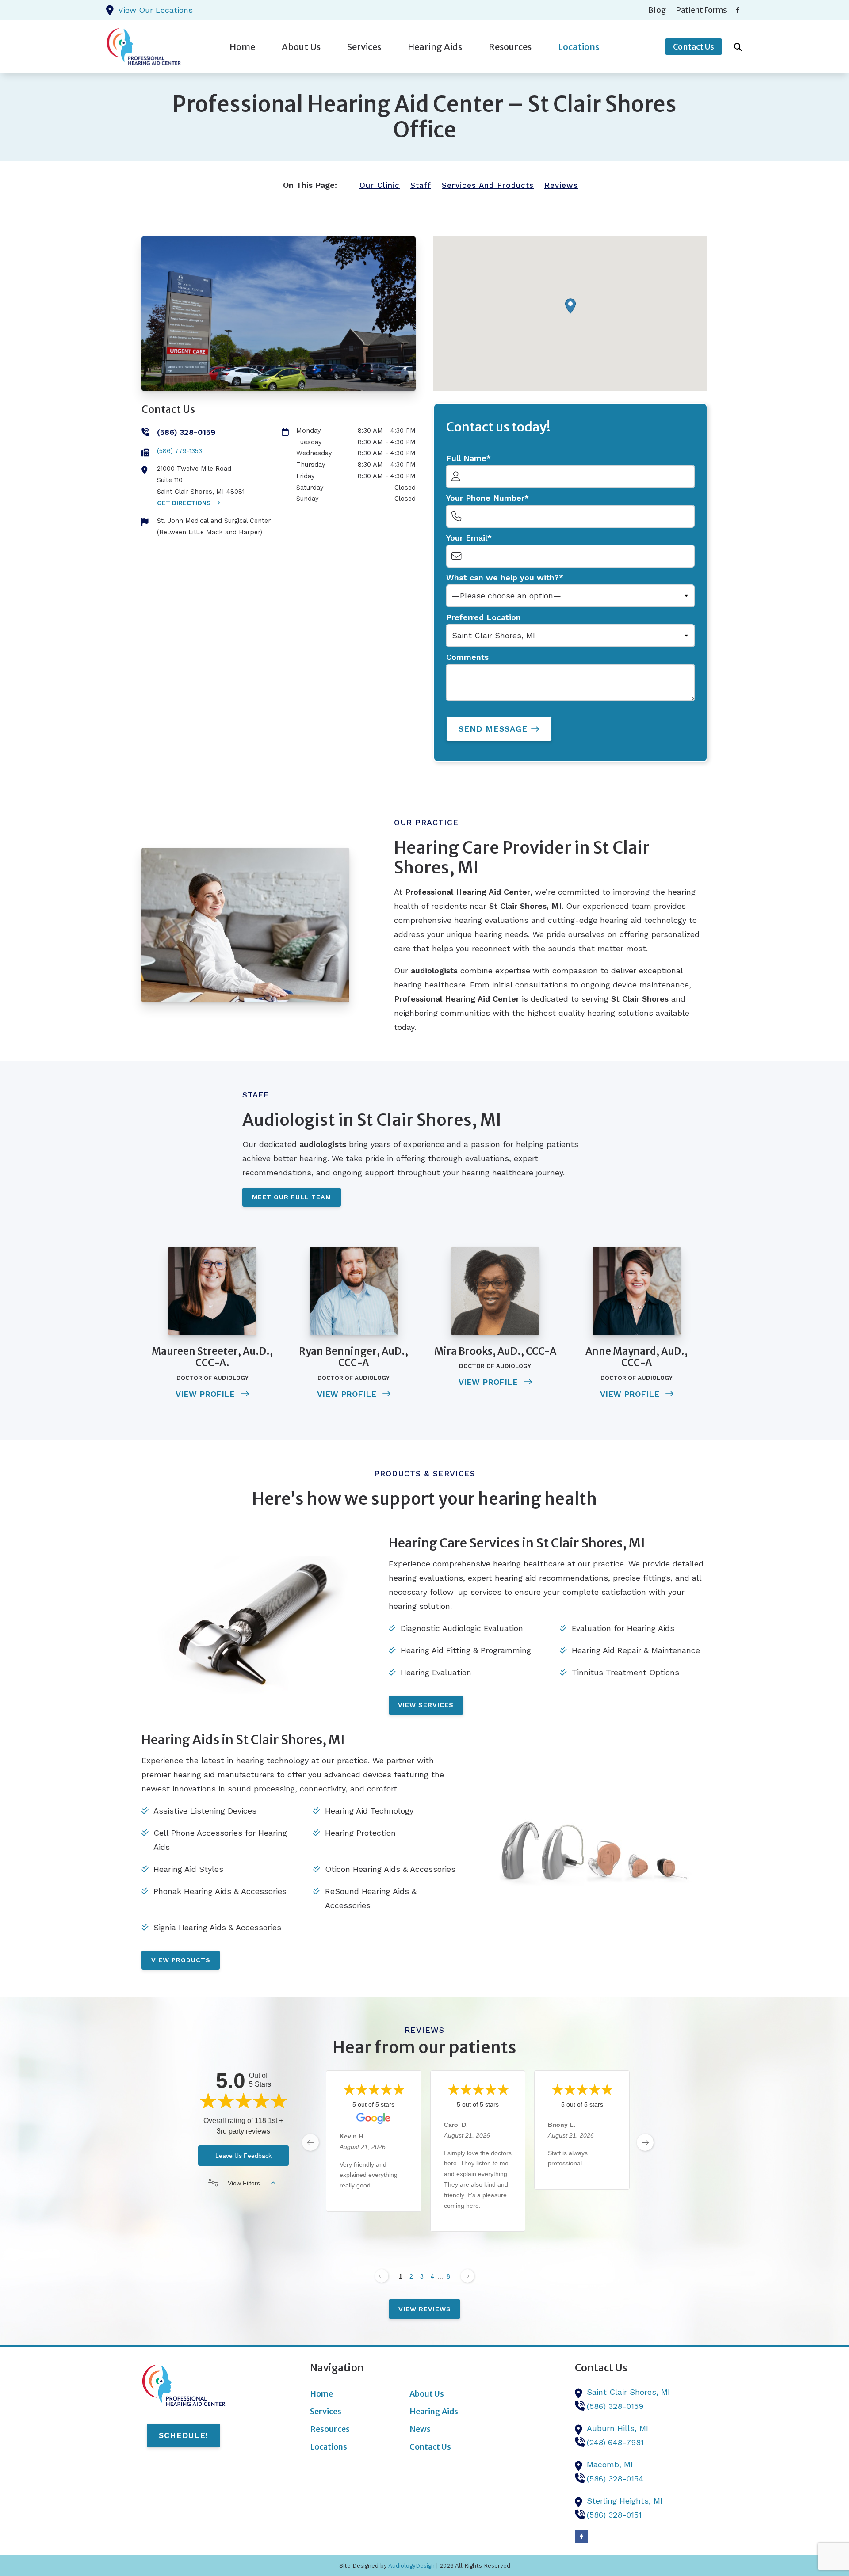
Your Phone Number (485, 498)
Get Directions (184, 503)
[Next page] (467, 2276)
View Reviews (425, 2309)
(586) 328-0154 (615, 2479)
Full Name (466, 458)
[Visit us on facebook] (738, 10)
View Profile (207, 1394)
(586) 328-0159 (615, 2406)
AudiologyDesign (411, 2566)
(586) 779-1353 (180, 451)
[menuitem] (657, 10)
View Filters (244, 2183)
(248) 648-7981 (615, 2442)
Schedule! (184, 2435)
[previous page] (310, 2142)
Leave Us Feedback (243, 2156)
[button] (570, 306)
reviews (561, 185)
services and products (488, 185)
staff (421, 185)
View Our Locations (155, 10)
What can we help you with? (503, 577)
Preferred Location (484, 617)
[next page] (645, 2142)
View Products (181, 1960)
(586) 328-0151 (614, 2515)
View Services (426, 1705)
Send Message (493, 729)
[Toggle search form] (738, 47)
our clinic (380, 185)
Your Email (467, 538)
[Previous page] (382, 2276)
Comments (467, 657)
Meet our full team (292, 1197)
